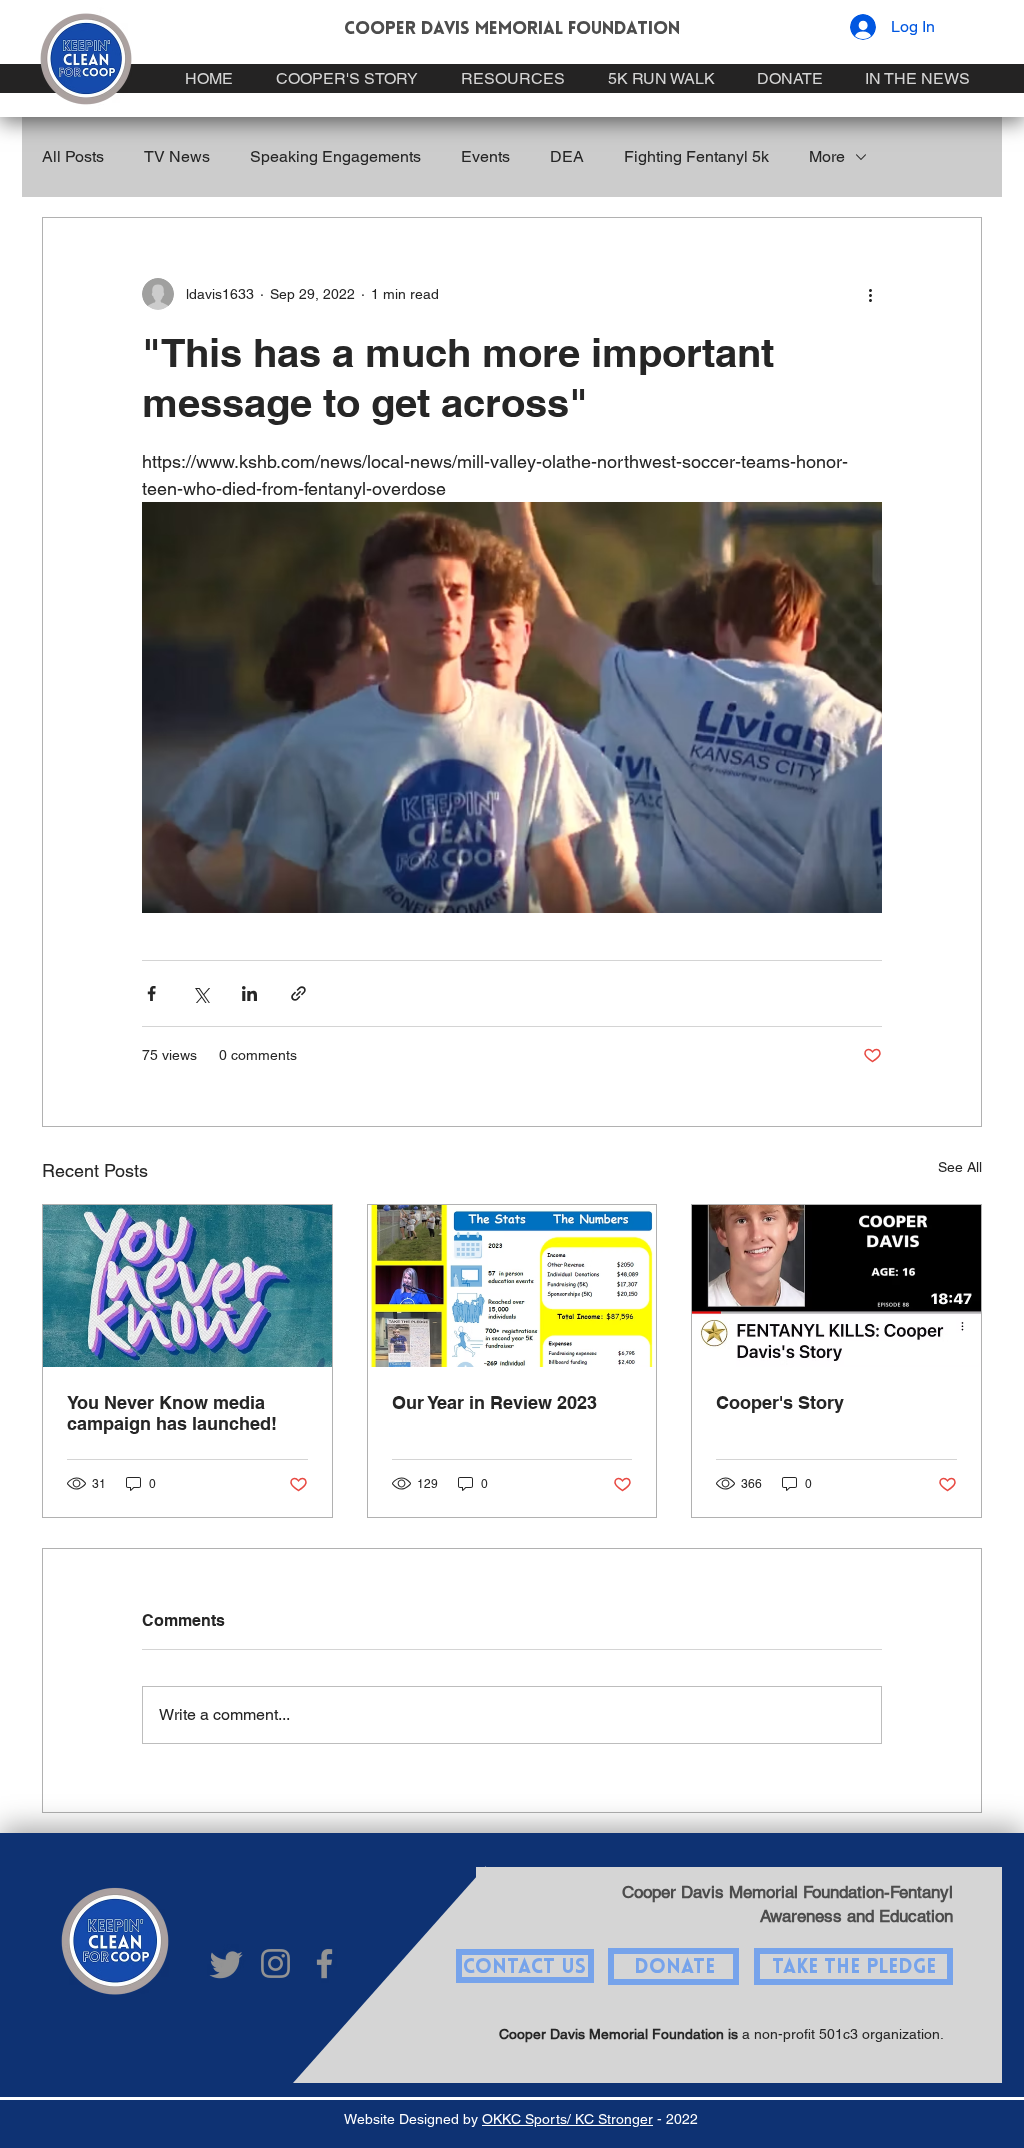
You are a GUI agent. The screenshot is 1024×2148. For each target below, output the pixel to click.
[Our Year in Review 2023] (512, 1286)
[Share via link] (298, 993)
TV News (177, 156)
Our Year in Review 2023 (494, 1402)
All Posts (73, 156)
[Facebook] (324, 1963)
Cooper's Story (780, 1402)
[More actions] (870, 294)
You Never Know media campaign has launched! (172, 1413)
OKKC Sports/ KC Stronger (567, 2119)
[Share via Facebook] (151, 993)
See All (960, 1167)
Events (485, 156)
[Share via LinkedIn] (249, 993)
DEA (567, 156)
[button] (854, 1966)
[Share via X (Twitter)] (200, 993)
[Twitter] (226, 1963)
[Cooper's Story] (836, 1286)
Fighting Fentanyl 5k (696, 156)
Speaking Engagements (335, 156)
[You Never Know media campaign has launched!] (187, 1286)
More (827, 156)
